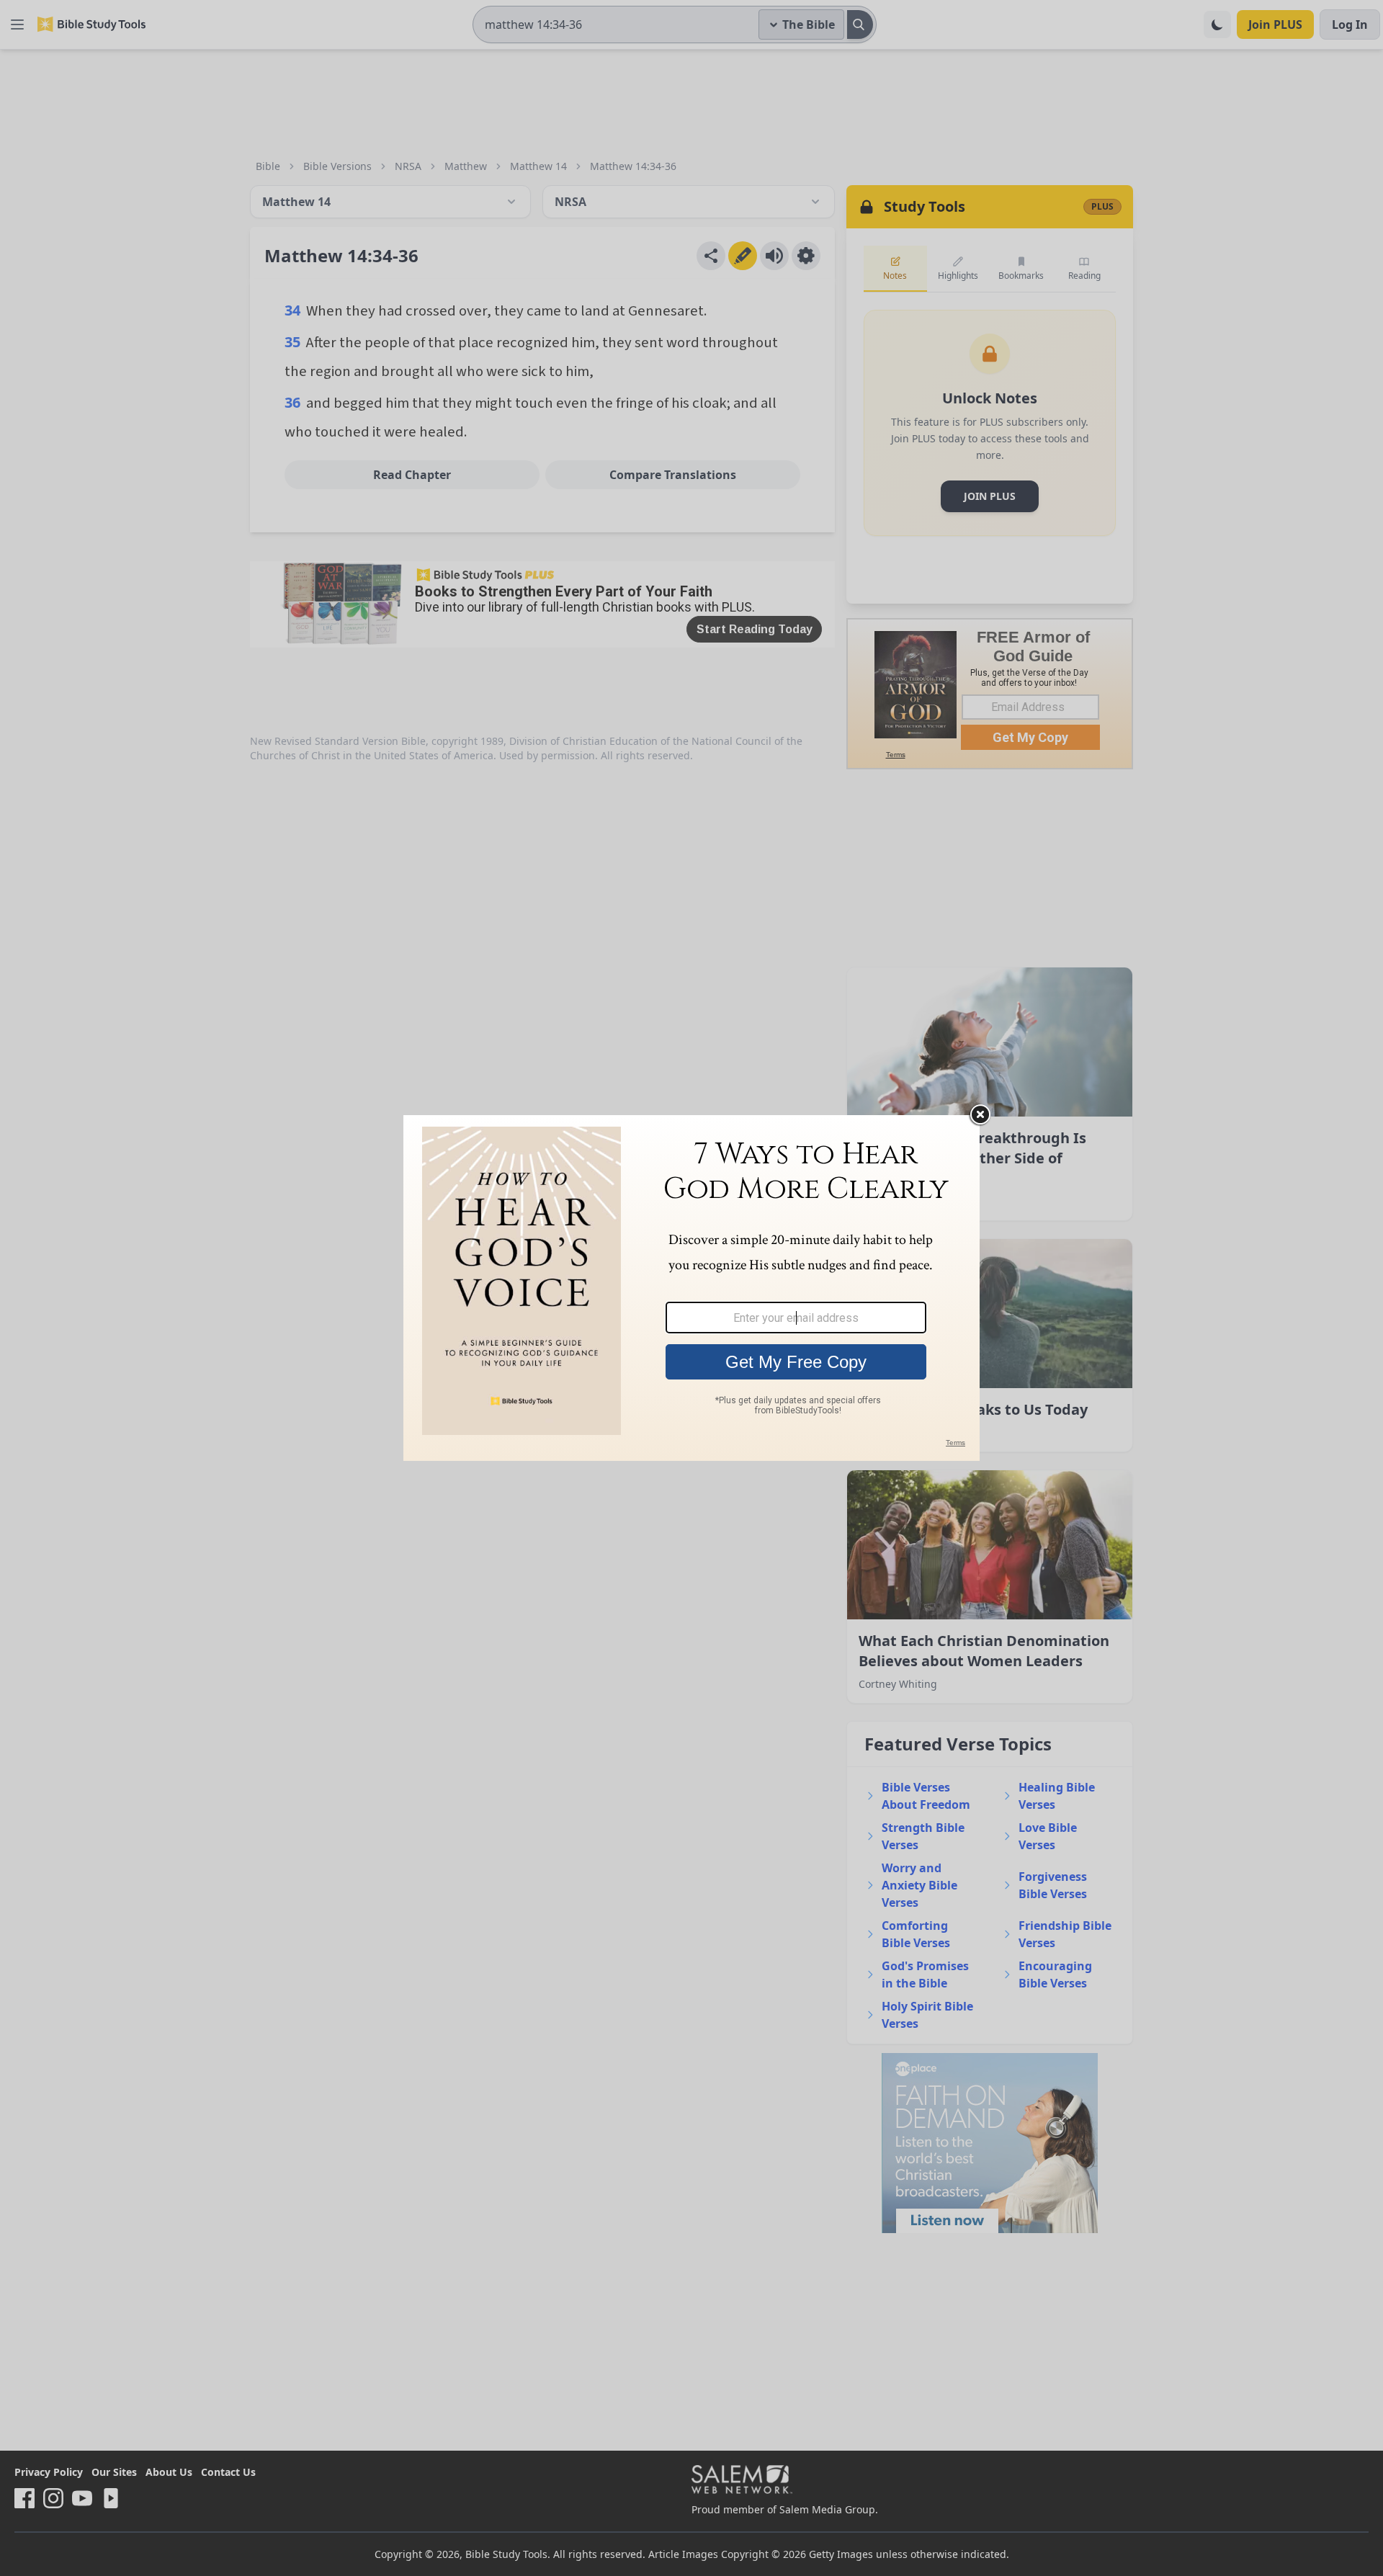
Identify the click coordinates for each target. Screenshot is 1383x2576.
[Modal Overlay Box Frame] (691, 1288)
